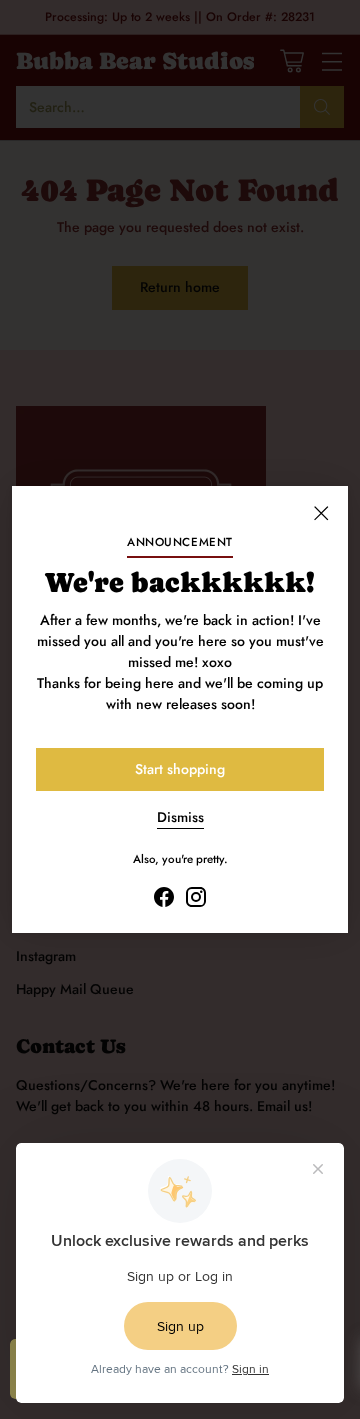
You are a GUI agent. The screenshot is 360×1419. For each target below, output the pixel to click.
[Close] (321, 513)
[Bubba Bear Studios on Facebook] (164, 900)
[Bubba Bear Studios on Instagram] (196, 900)
